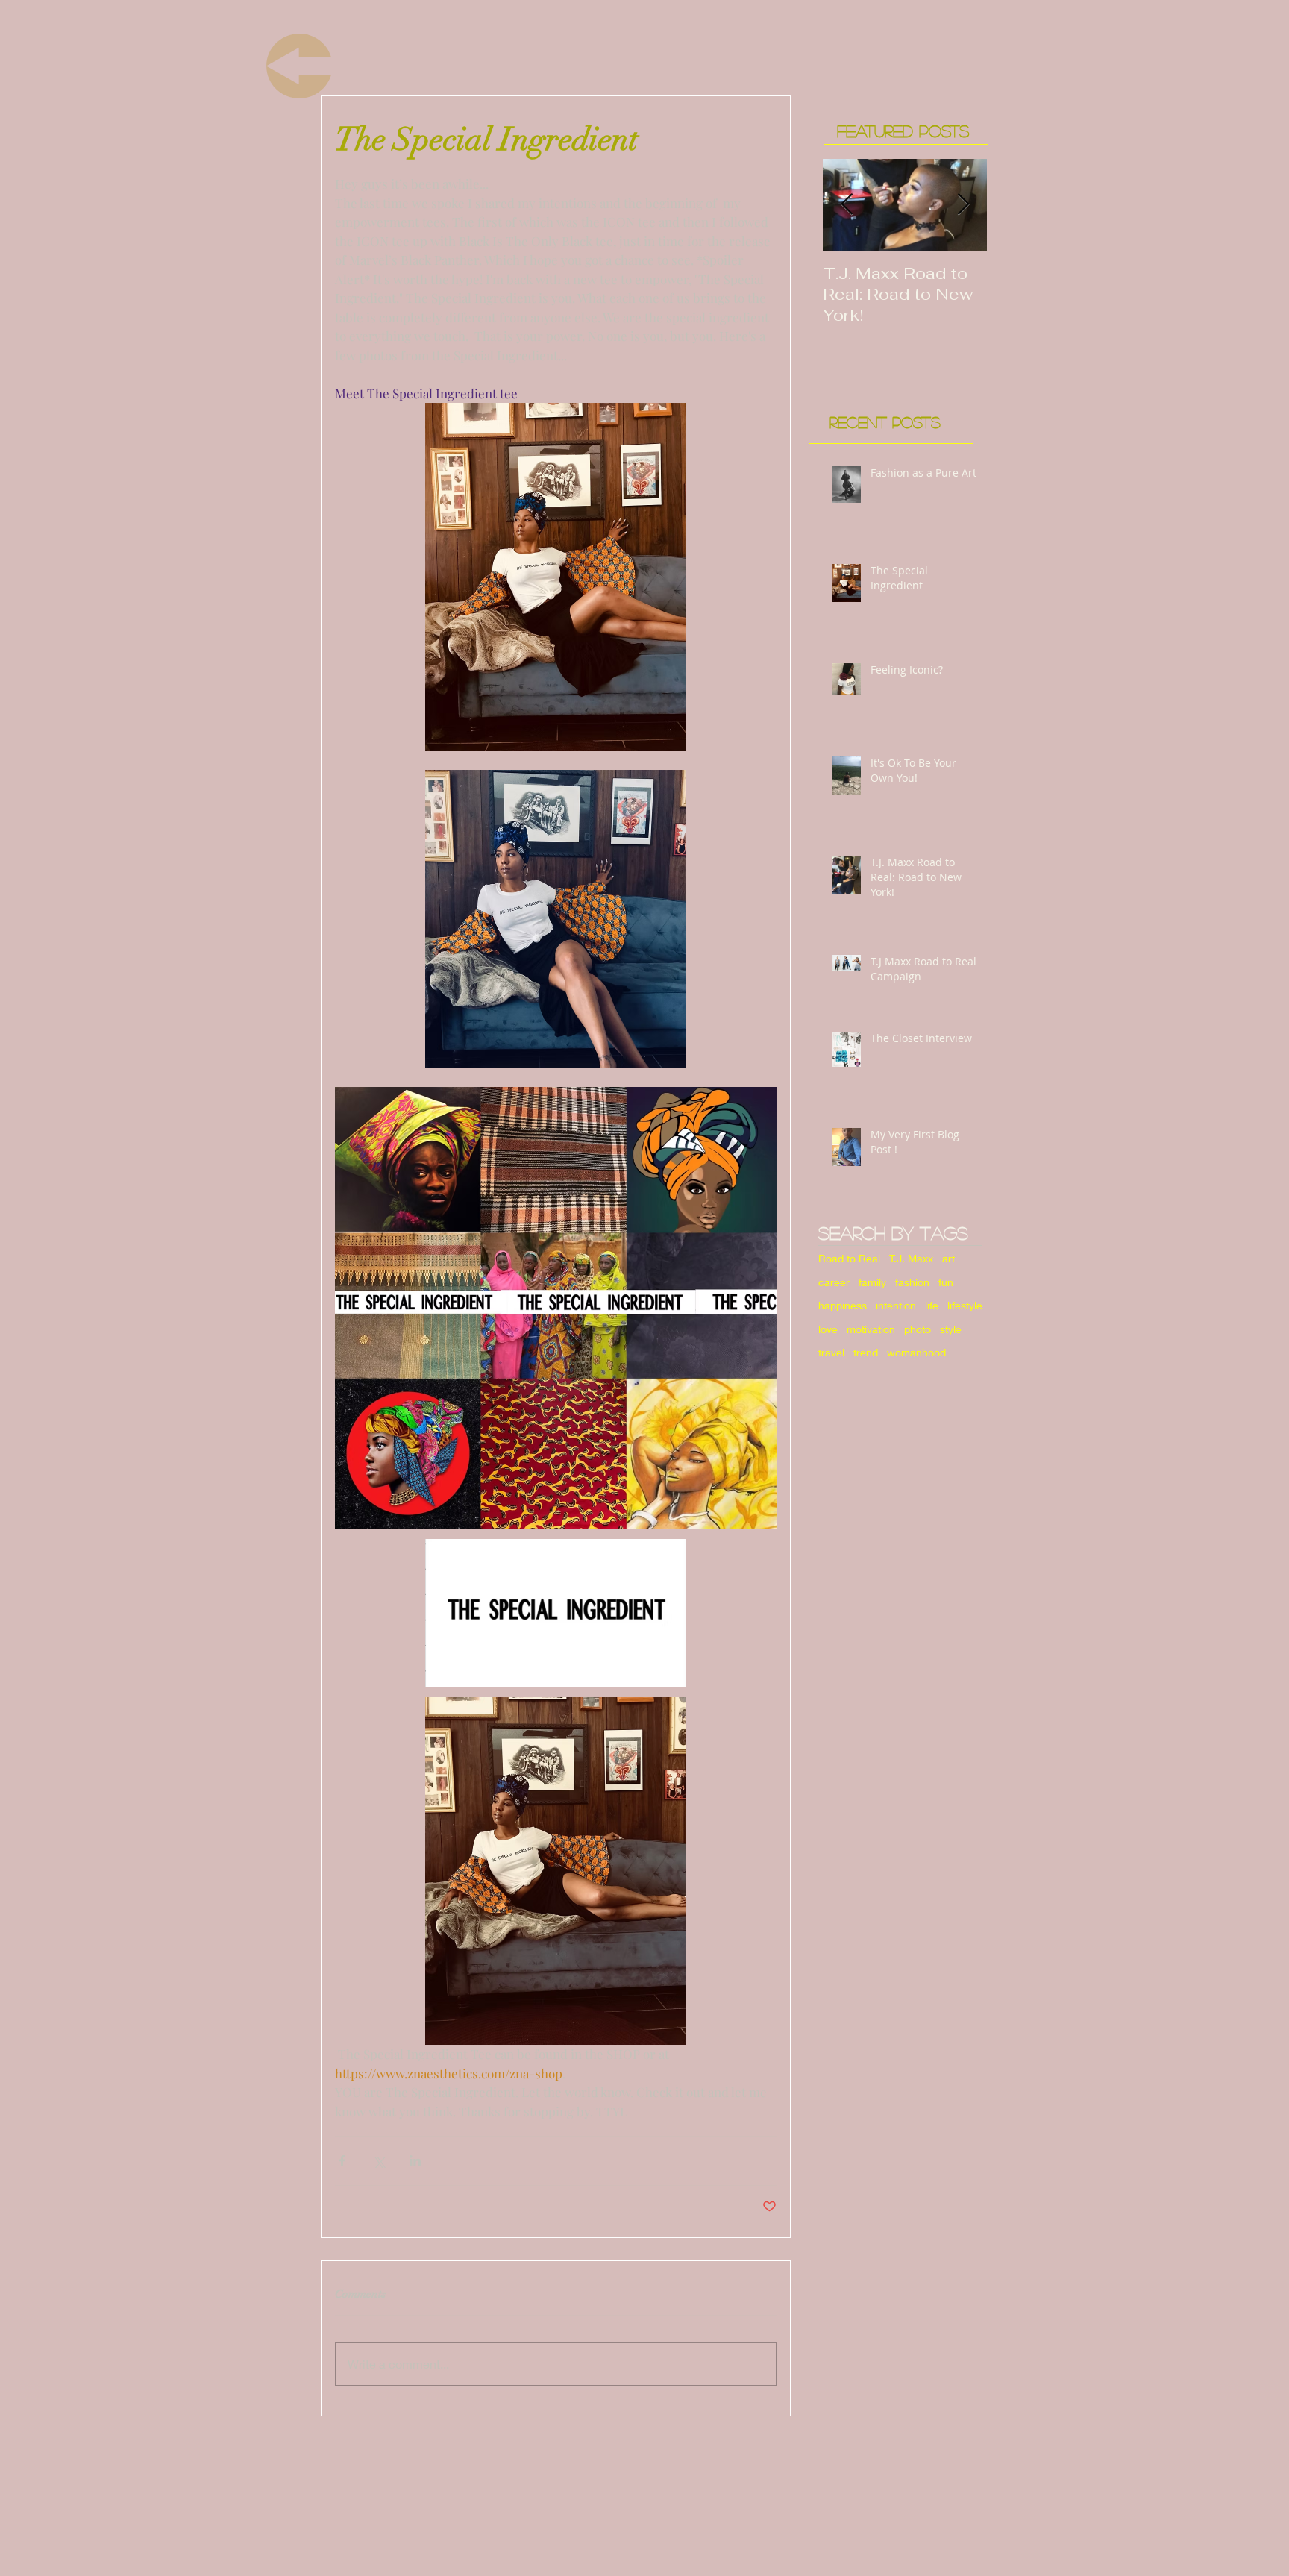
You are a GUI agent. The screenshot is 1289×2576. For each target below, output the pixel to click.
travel (831, 1352)
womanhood (916, 1352)
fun (946, 1282)
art (948, 1258)
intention (896, 1305)
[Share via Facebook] (342, 2161)
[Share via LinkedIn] (415, 2161)
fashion (912, 1282)
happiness (843, 1305)
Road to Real (849, 1258)
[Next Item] (963, 205)
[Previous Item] (847, 205)
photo (918, 1329)
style (951, 1329)
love (828, 1329)
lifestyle (965, 1305)
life (932, 1305)
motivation (871, 1329)
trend (866, 1352)
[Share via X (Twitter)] (379, 2161)
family (872, 1282)
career (834, 1282)
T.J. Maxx (911, 1258)
